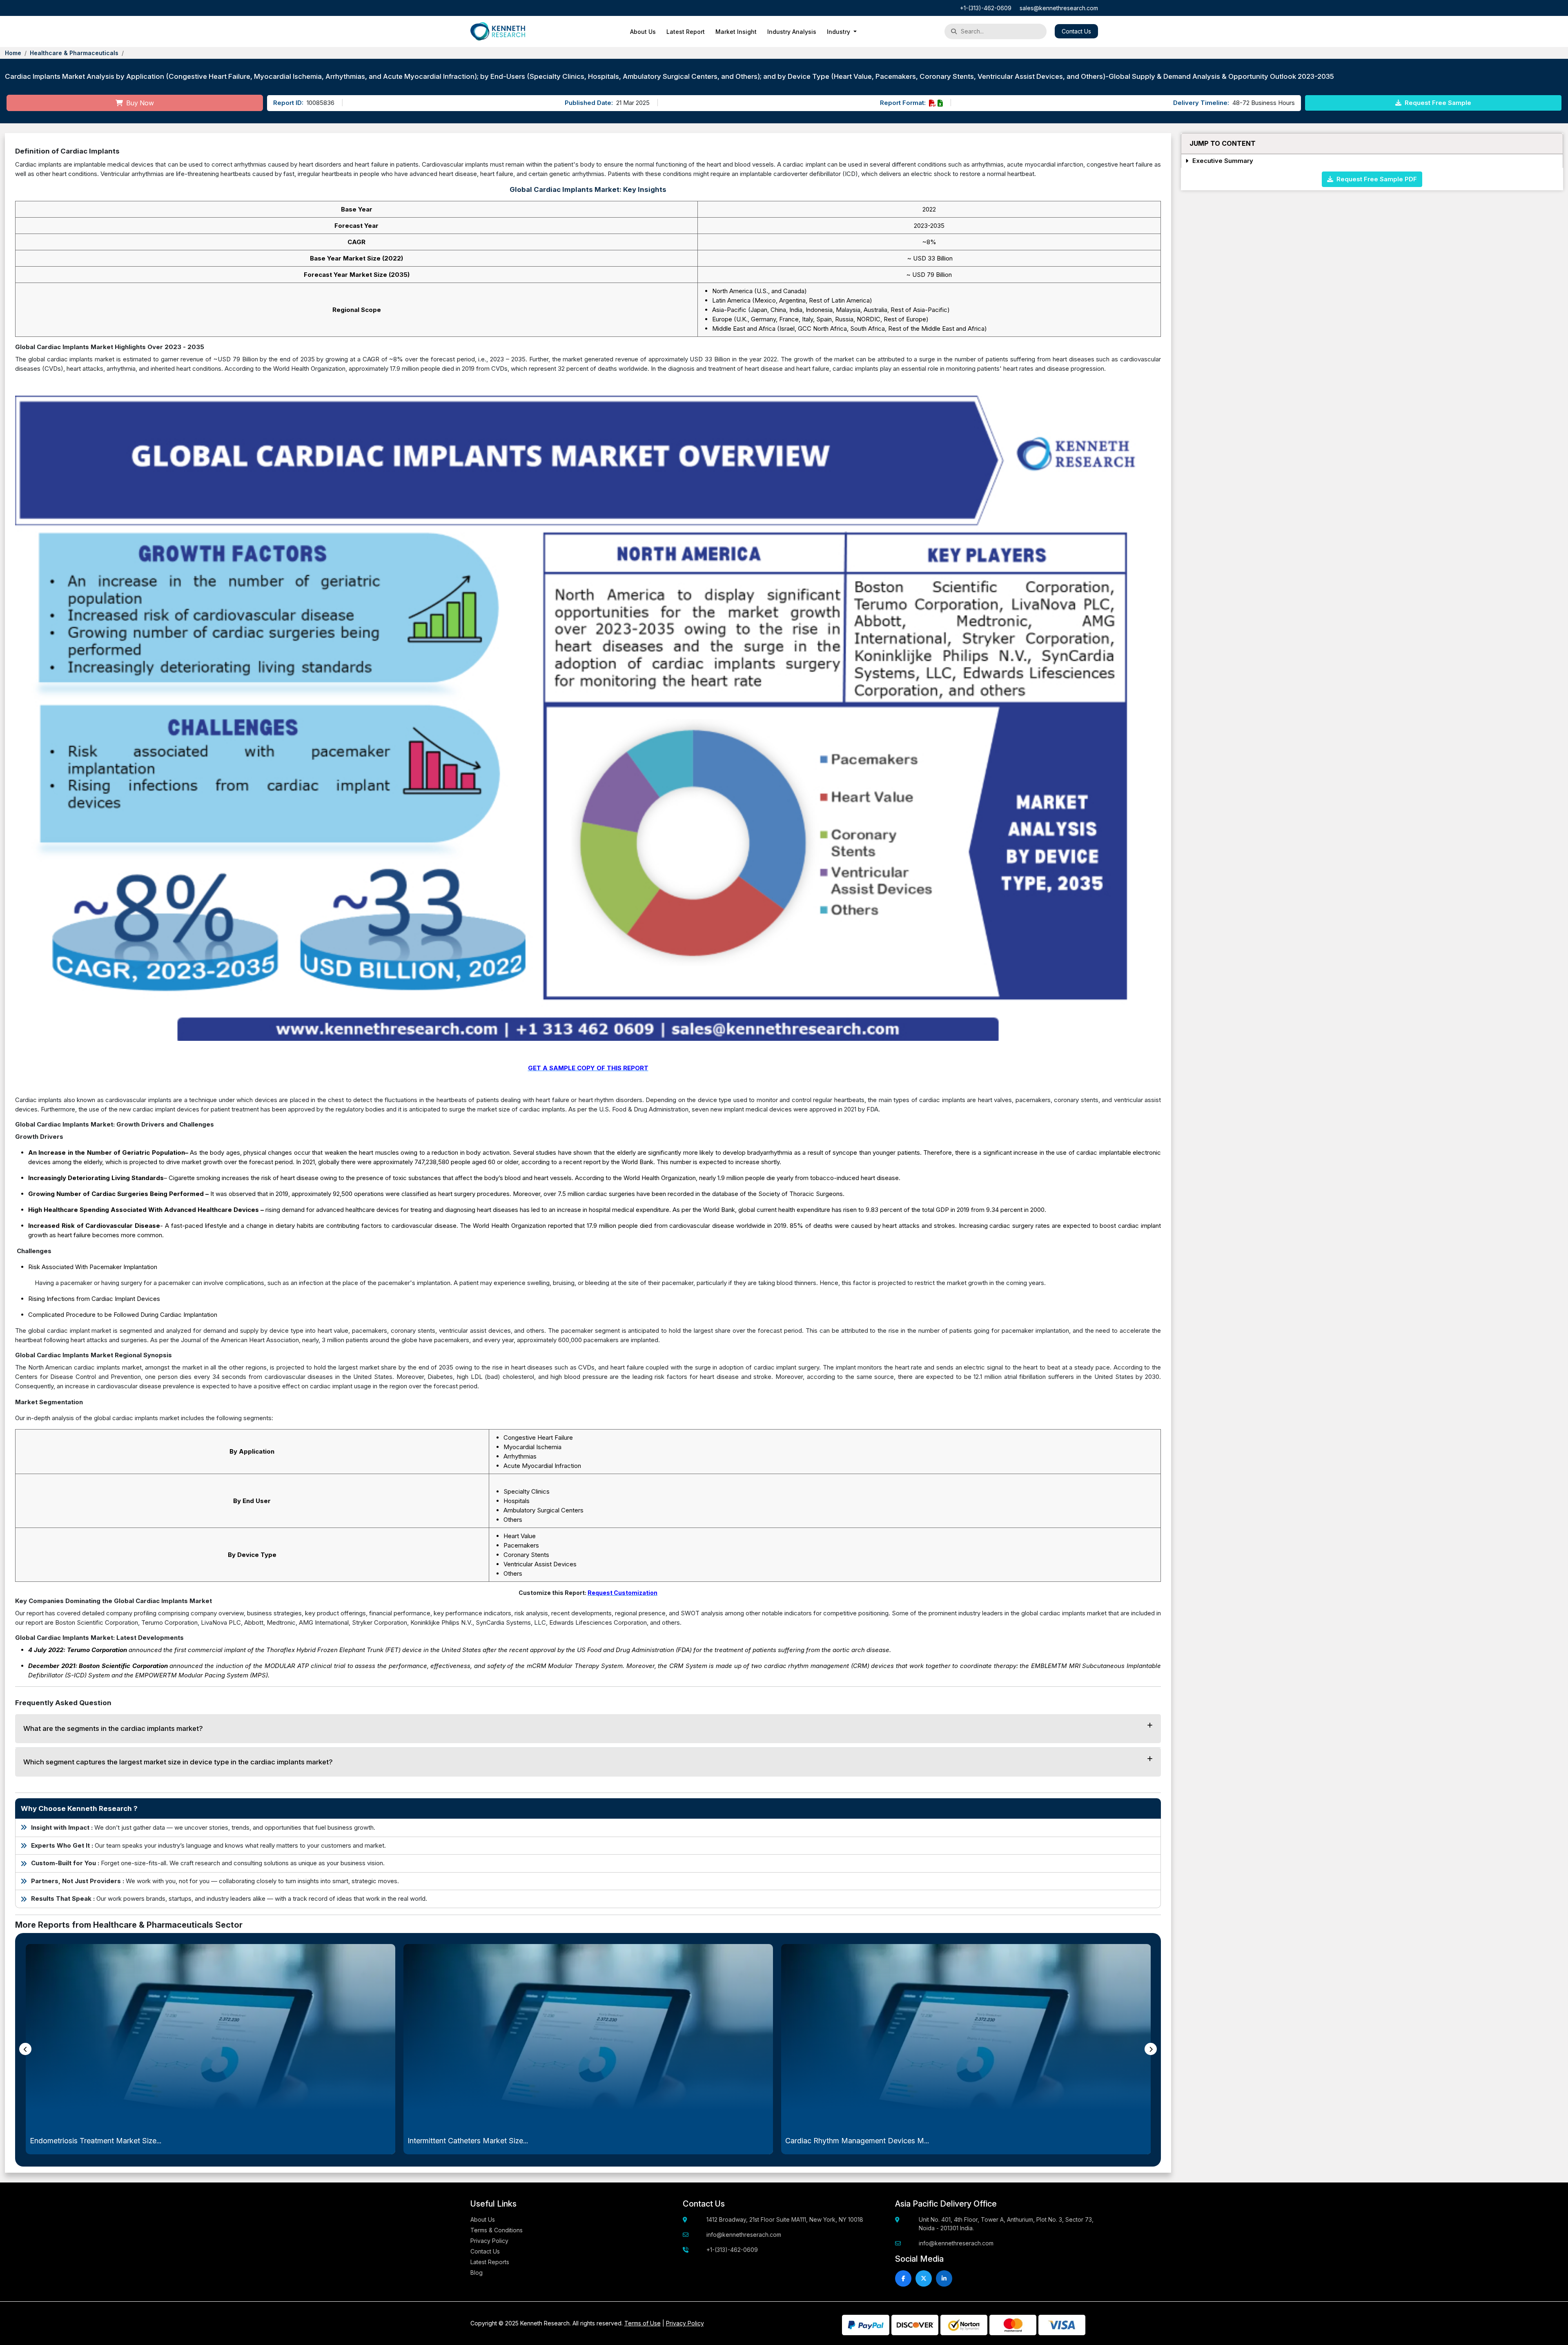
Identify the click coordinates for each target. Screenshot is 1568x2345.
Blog (477, 2273)
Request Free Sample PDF (1375, 179)
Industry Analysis (792, 32)
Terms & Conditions (497, 2230)
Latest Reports (490, 2262)
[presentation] (25, 2049)
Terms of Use (643, 2323)
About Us (643, 32)
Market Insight (736, 32)
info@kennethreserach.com (744, 2235)
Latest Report (686, 32)
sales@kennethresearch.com (1059, 8)
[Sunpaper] (498, 31)
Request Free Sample (1437, 103)
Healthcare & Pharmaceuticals (74, 53)
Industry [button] (839, 32)
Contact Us (1076, 31)
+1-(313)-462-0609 (986, 8)
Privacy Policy (489, 2241)
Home (13, 53)
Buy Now (139, 103)
